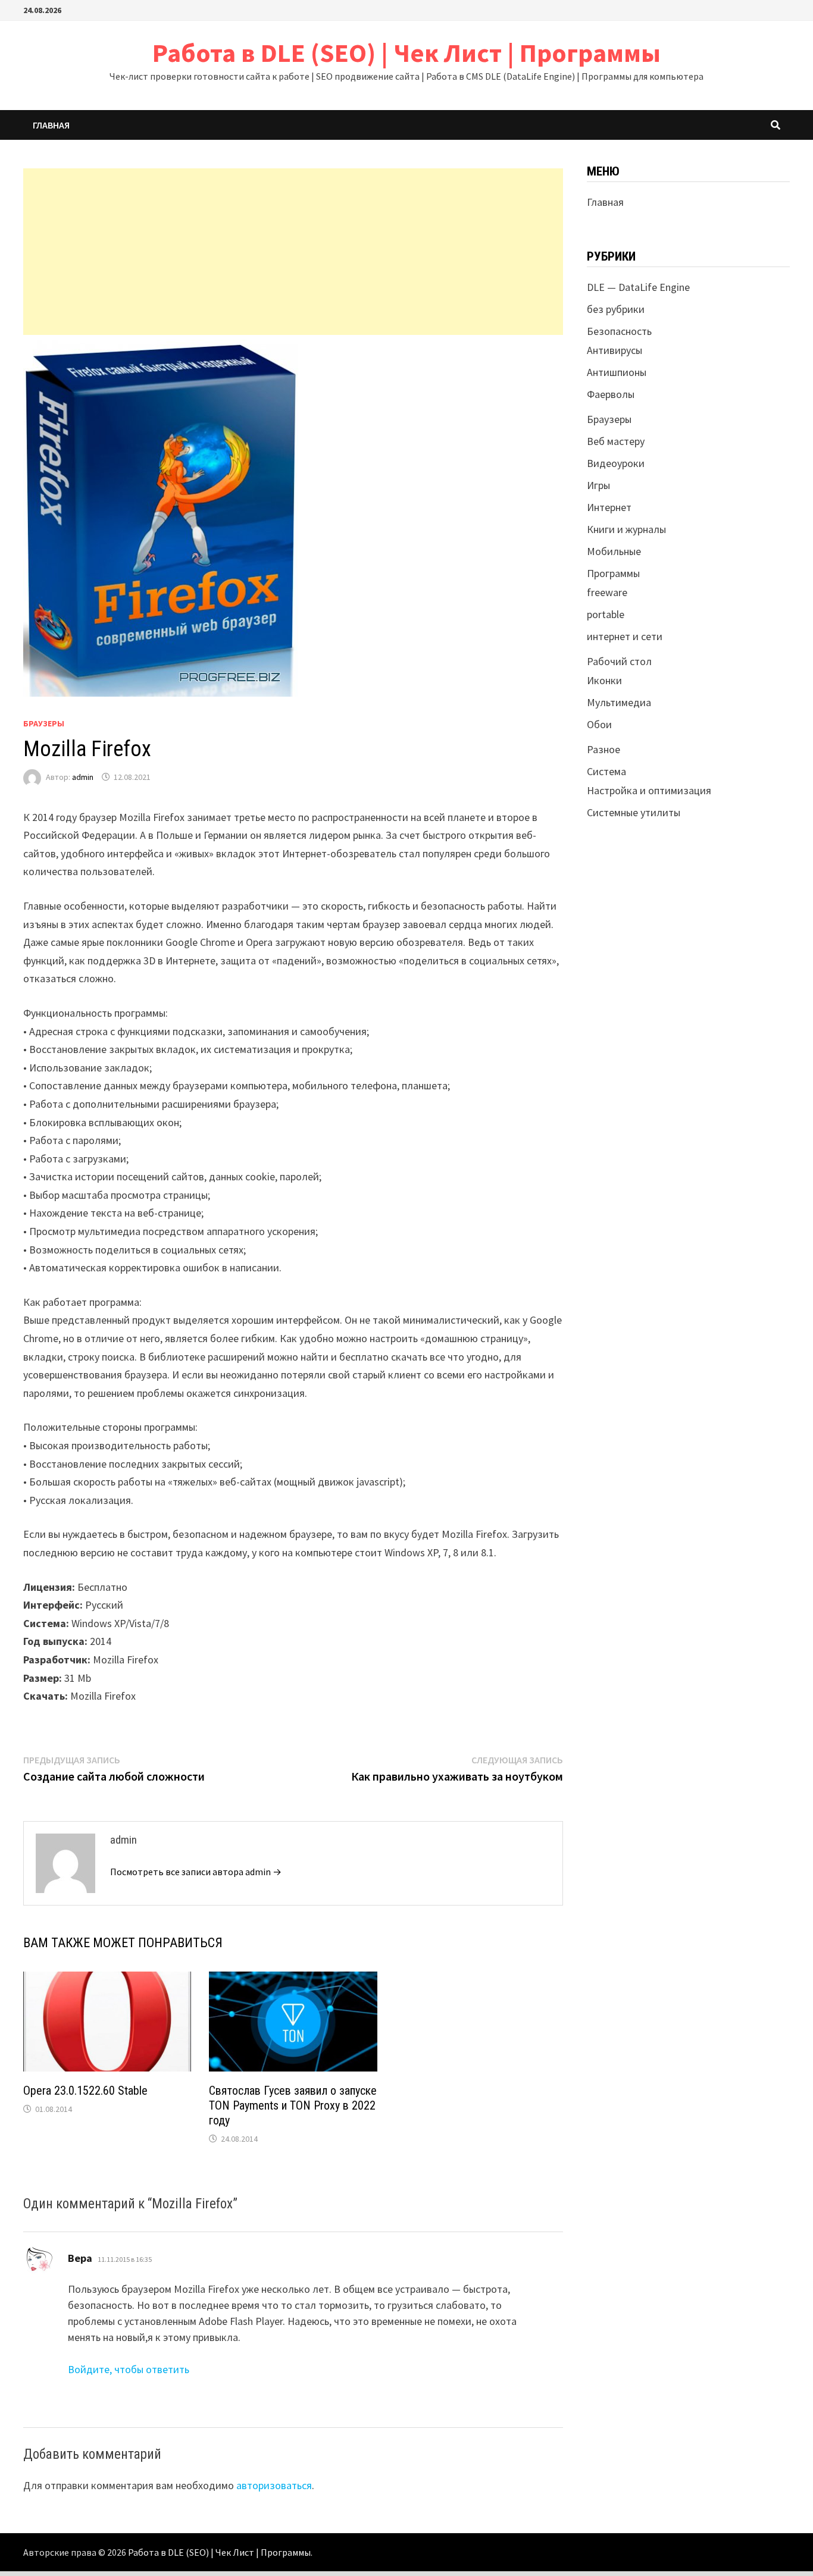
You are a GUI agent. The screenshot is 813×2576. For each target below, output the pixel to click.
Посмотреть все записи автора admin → (196, 1872)
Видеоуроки (616, 463)
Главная (51, 125)
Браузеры (44, 723)
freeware (607, 592)
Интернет (609, 507)
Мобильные (614, 551)
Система (606, 771)
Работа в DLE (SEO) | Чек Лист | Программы (406, 53)
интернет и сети (625, 636)
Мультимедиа (619, 702)
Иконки (604, 680)
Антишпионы (617, 372)
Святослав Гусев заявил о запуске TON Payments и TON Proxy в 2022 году (293, 2105)
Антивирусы (615, 350)
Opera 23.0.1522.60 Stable (85, 2091)
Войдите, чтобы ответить (129, 2369)
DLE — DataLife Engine (638, 287)
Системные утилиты (634, 812)
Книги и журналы (626, 529)
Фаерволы (611, 394)
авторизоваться (274, 2485)
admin (83, 777)
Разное (604, 749)
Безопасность (619, 331)
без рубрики (616, 309)
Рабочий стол (619, 661)
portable (606, 614)
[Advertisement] (293, 252)
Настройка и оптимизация (649, 790)
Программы (613, 573)
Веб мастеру (616, 441)
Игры (598, 485)
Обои (599, 724)
